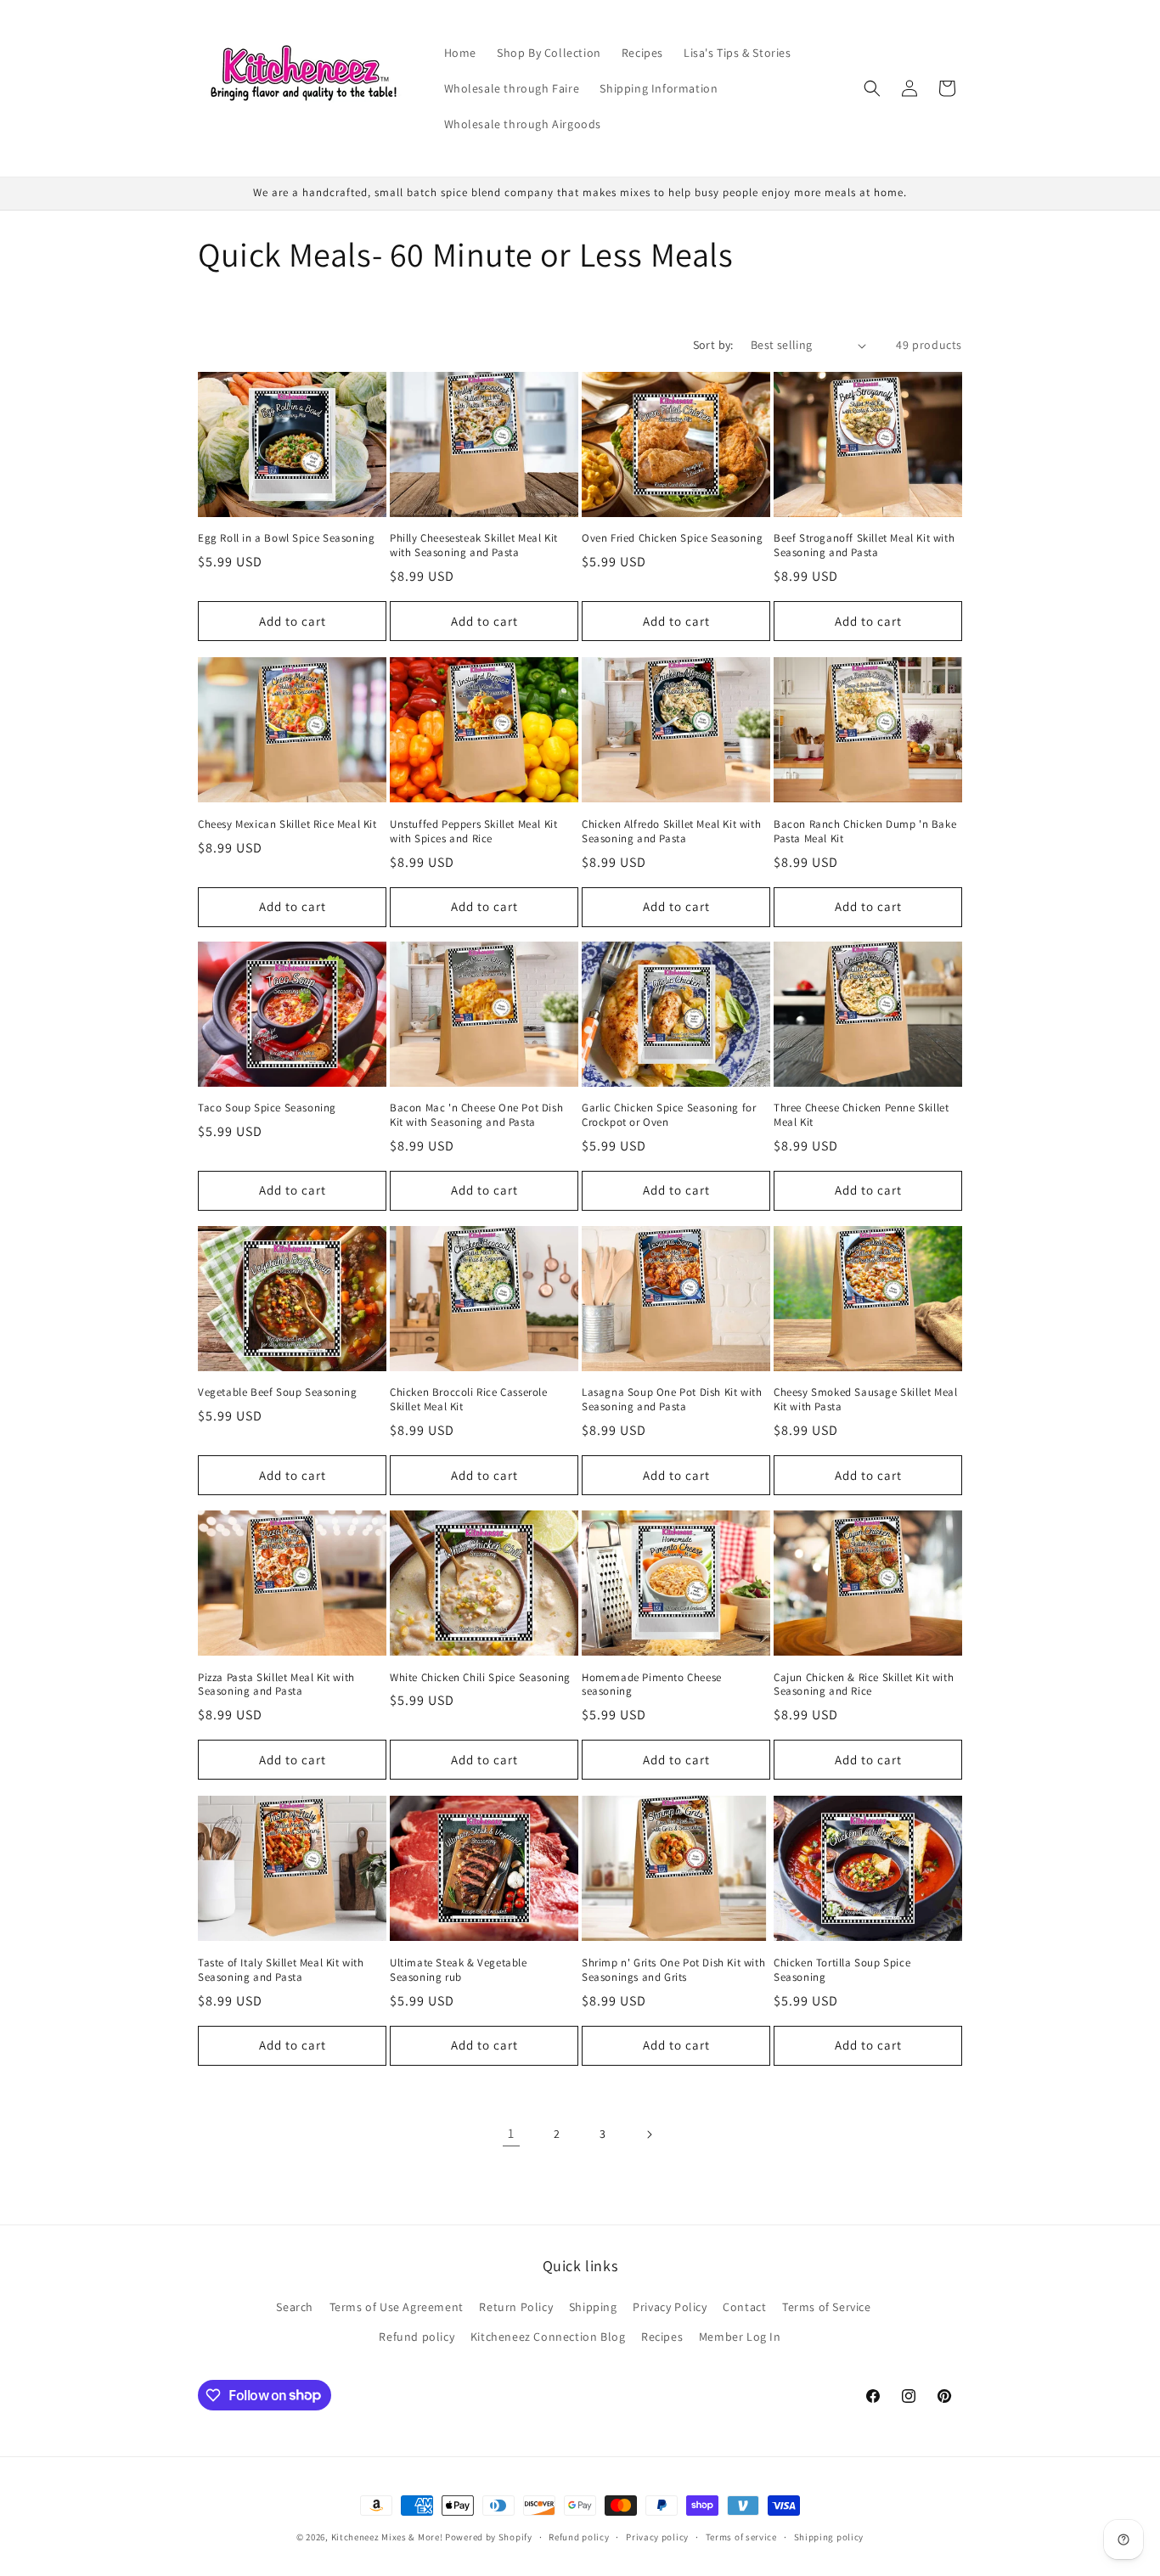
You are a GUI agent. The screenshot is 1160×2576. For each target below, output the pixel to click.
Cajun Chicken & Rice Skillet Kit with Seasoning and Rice (864, 1685)
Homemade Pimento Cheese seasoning (652, 1685)
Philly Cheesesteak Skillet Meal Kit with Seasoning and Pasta (474, 546)
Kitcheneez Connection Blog (548, 2337)
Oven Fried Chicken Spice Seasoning (672, 539)
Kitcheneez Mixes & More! (387, 2537)
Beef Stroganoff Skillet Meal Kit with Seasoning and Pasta (864, 546)
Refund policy (417, 2337)
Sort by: (713, 345)
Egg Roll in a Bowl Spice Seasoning (286, 539)
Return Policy (516, 2307)
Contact (744, 2307)
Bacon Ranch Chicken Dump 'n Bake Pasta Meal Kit (865, 831)
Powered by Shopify (489, 2537)
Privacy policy (657, 2536)
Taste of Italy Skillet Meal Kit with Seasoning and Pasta (281, 1969)
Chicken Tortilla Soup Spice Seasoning (842, 1969)
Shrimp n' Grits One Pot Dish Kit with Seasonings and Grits (673, 1969)
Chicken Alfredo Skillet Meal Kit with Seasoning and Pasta (671, 831)
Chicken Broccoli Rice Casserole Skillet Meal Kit (469, 1400)
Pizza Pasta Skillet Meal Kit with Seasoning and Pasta (276, 1685)
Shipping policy (829, 2536)
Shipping (593, 2307)
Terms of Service (827, 2307)
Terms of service (741, 2536)
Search (295, 2307)
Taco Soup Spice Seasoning (267, 1108)
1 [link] (511, 2133)
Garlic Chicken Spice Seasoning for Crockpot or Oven (669, 1115)
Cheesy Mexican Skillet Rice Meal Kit (287, 824)
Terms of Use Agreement (397, 2307)
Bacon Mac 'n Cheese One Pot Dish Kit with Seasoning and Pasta (476, 1115)
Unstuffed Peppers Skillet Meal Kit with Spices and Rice (473, 831)
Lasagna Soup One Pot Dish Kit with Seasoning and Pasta (672, 1400)
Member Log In (740, 2337)
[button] (872, 88)
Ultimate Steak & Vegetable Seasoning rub (459, 1969)
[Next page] (649, 2134)
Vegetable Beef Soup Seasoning (277, 1393)
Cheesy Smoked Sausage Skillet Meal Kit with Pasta (865, 1400)
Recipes (662, 2337)
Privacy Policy (670, 2307)
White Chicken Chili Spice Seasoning (480, 1678)
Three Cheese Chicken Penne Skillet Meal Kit (861, 1115)
